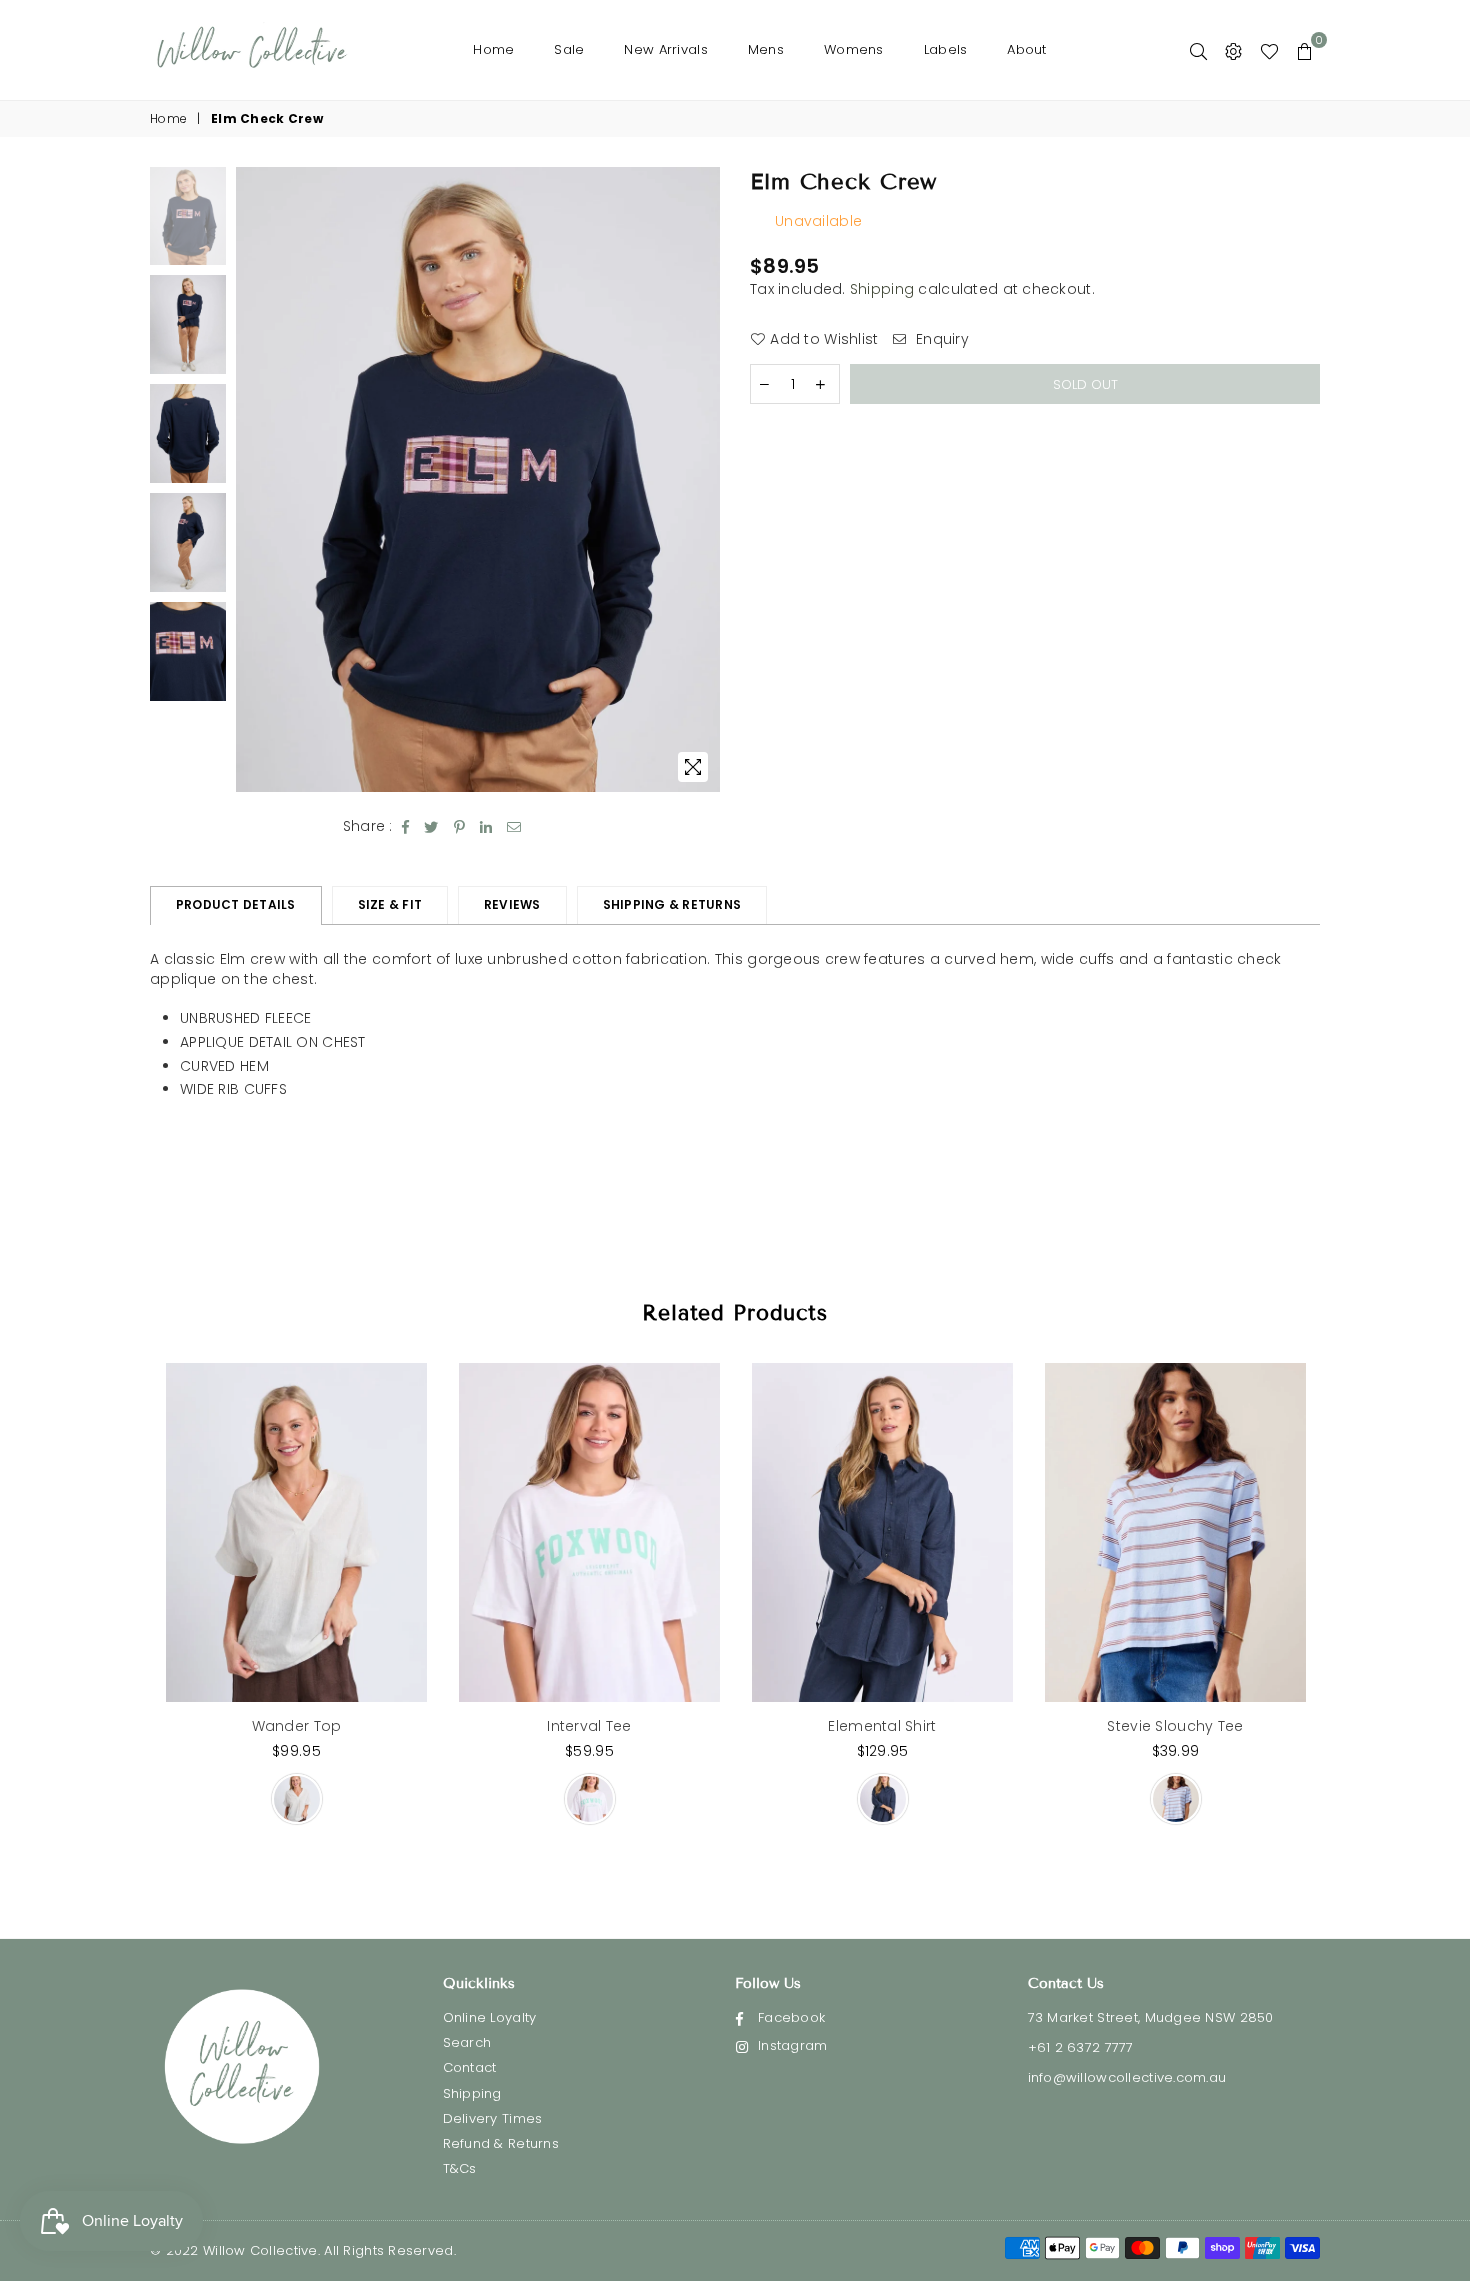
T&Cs (460, 2168)
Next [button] (702, 479)
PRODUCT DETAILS (236, 904)
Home (493, 49)
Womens (854, 49)
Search (467, 2042)
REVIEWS (512, 904)
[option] (478, 479)
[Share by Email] (514, 827)
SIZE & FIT (390, 904)
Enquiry (940, 339)
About (1026, 49)
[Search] (1198, 50)
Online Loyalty (490, 2017)
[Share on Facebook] (406, 827)
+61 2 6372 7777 (1081, 2047)
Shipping (882, 289)
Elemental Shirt (882, 1726)
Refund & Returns (501, 2143)
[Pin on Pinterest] (460, 827)
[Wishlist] (1269, 50)
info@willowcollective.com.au (1127, 2077)
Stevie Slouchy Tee (1175, 1726)
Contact (470, 2067)
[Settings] (1233, 50)
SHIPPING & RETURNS (672, 904)
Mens (766, 49)
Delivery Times (493, 2118)
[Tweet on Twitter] (431, 827)
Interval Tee (589, 1726)
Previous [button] (253, 479)
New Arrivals (665, 49)
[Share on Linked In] (486, 827)
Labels (946, 49)
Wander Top (297, 1726)
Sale (569, 49)
